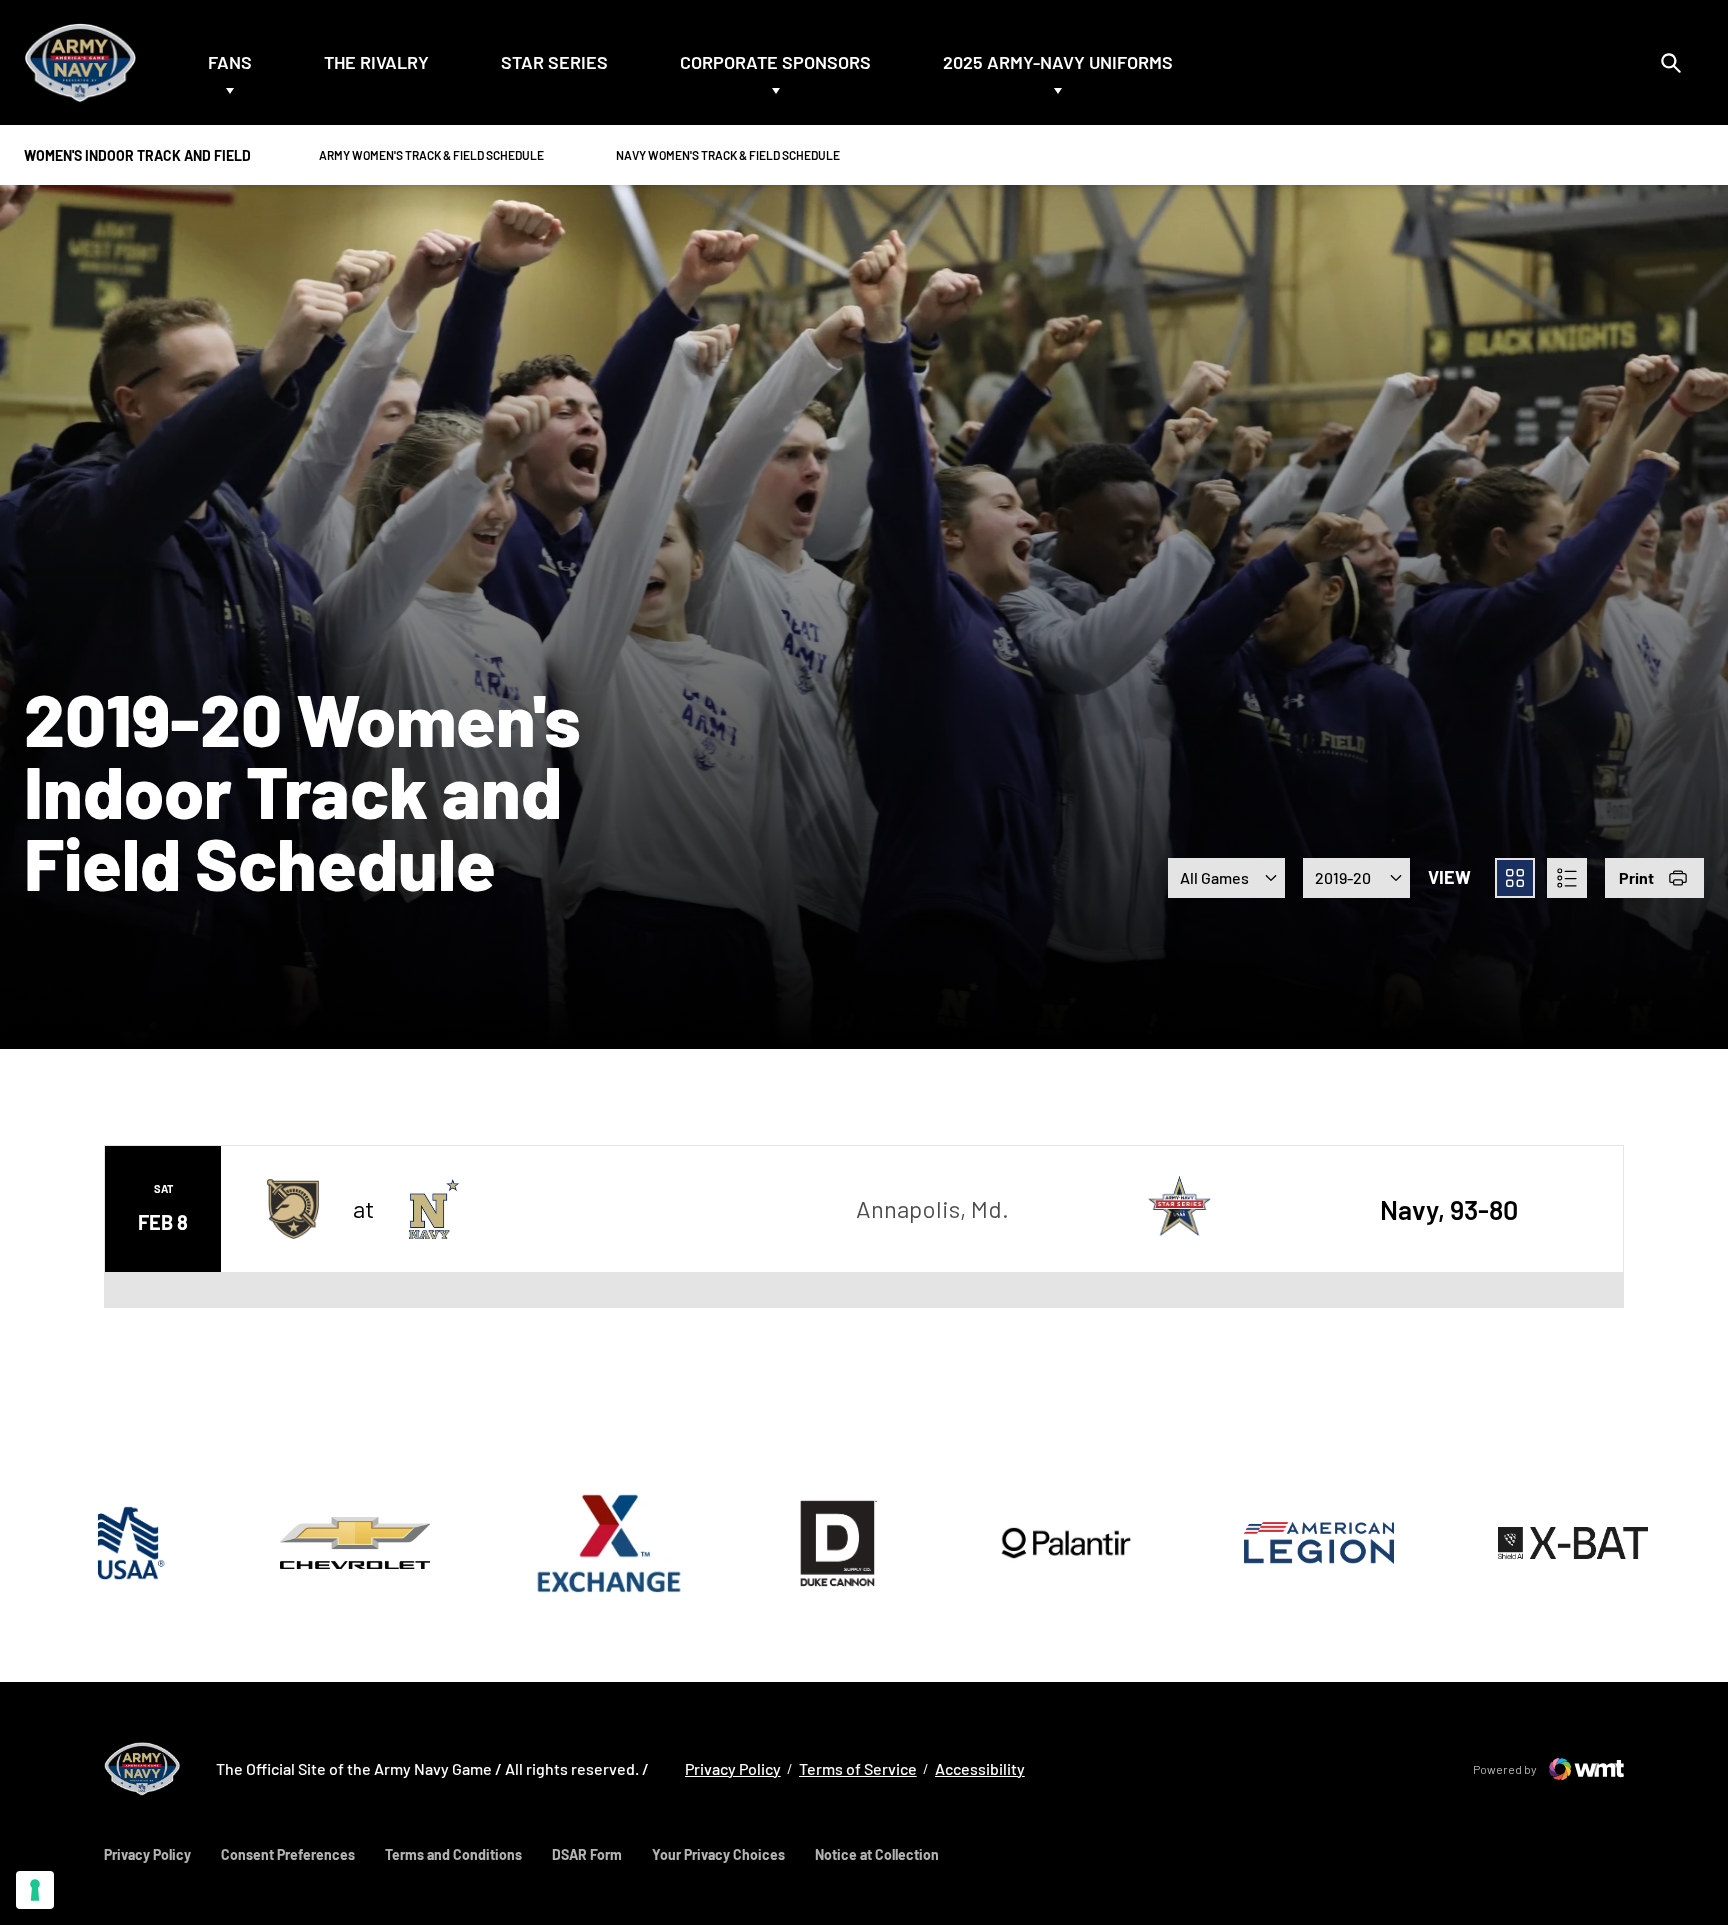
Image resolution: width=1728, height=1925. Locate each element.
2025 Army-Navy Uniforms (1058, 62)
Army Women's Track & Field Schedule (431, 154)
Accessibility (980, 1768)
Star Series (554, 62)
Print (1636, 877)
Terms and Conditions (453, 1854)
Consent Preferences (288, 1854)
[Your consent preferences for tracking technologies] (35, 1890)
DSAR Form (587, 1854)
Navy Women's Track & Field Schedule (727, 154)
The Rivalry (376, 62)
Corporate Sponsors (775, 62)
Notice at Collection (877, 1854)
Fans (230, 62)
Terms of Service (858, 1768)
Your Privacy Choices (718, 1854)
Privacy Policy (733, 1768)
